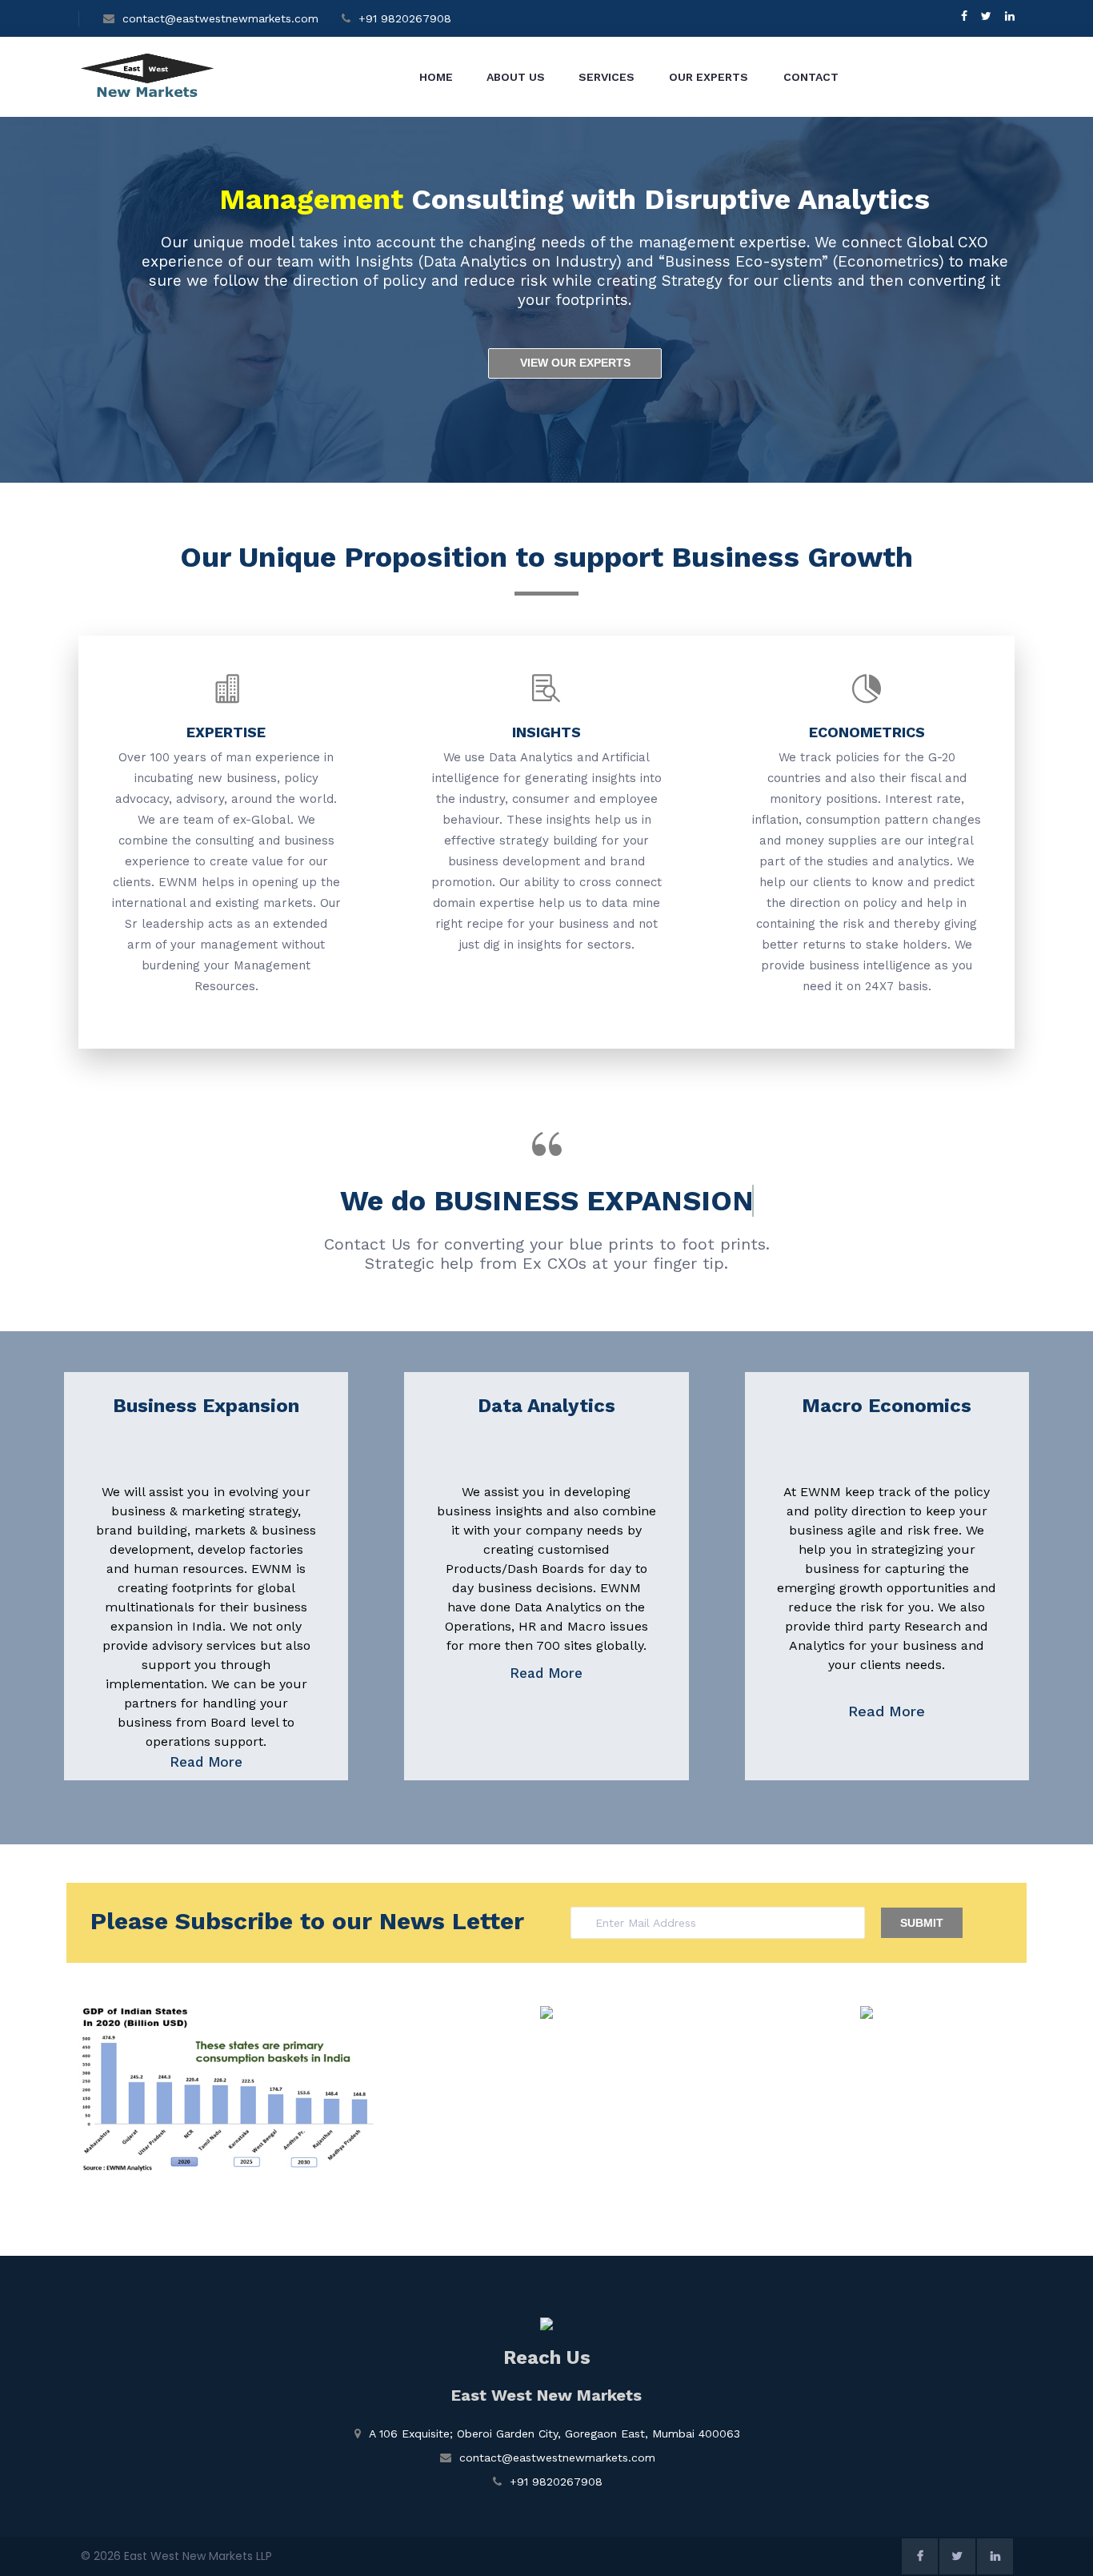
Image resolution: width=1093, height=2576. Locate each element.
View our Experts (575, 363)
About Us (516, 77)
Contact (811, 77)
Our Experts (709, 77)
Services (607, 77)
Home (436, 77)
